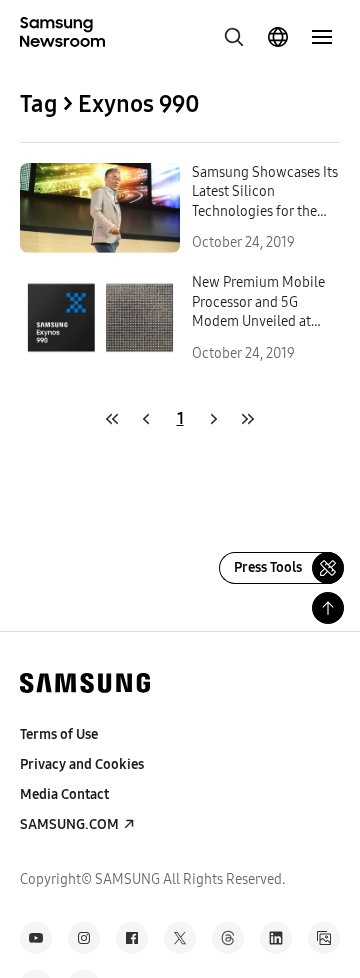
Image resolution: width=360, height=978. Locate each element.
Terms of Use (59, 734)
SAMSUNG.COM (69, 824)
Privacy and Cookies (82, 764)
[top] (328, 608)
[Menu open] (322, 37)
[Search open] (234, 37)
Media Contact (64, 794)
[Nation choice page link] (278, 37)
